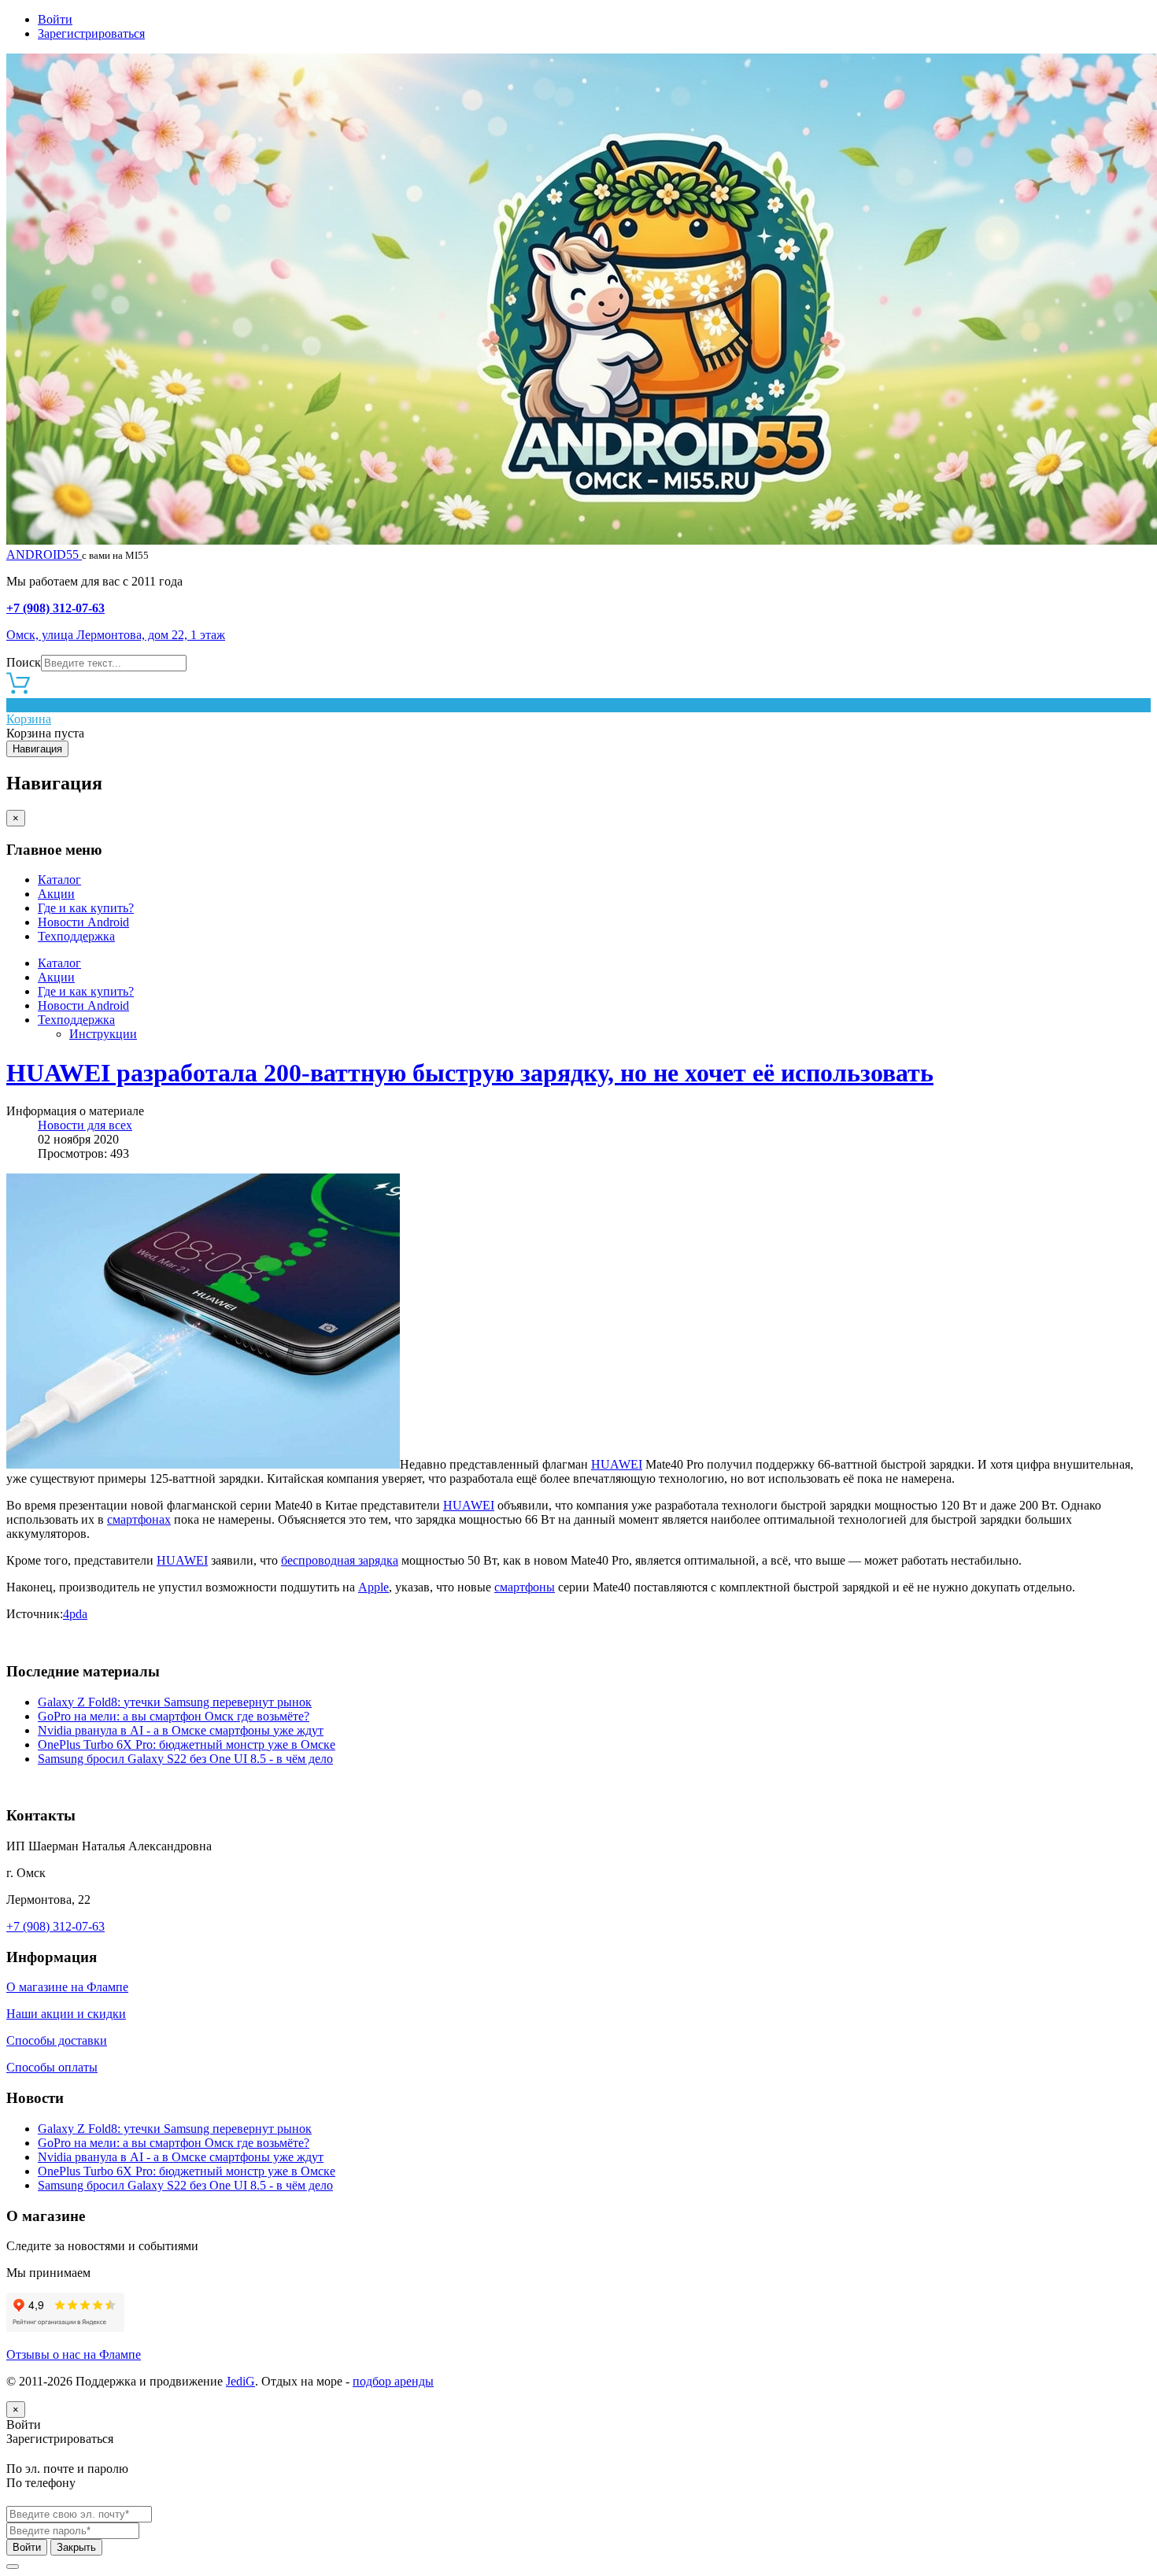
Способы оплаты (52, 2067)
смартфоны (525, 1587)
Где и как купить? (86, 908)
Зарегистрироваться (91, 33)
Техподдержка (76, 936)
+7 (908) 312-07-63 (55, 608)
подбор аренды (393, 2381)
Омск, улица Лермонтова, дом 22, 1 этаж (116, 635)
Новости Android (83, 922)
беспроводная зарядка (340, 1560)
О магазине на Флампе (67, 1987)
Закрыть (76, 2547)
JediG (240, 2381)
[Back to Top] (13, 2567)
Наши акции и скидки (66, 2014)
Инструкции (103, 1034)
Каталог (59, 880)
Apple (373, 1587)
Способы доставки (57, 2040)
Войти (55, 19)
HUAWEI (617, 1464)
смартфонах (139, 1519)
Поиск (24, 662)
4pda (75, 1614)
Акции (56, 894)
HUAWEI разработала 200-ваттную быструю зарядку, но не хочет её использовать (470, 1073)
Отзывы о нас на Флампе (74, 2354)
